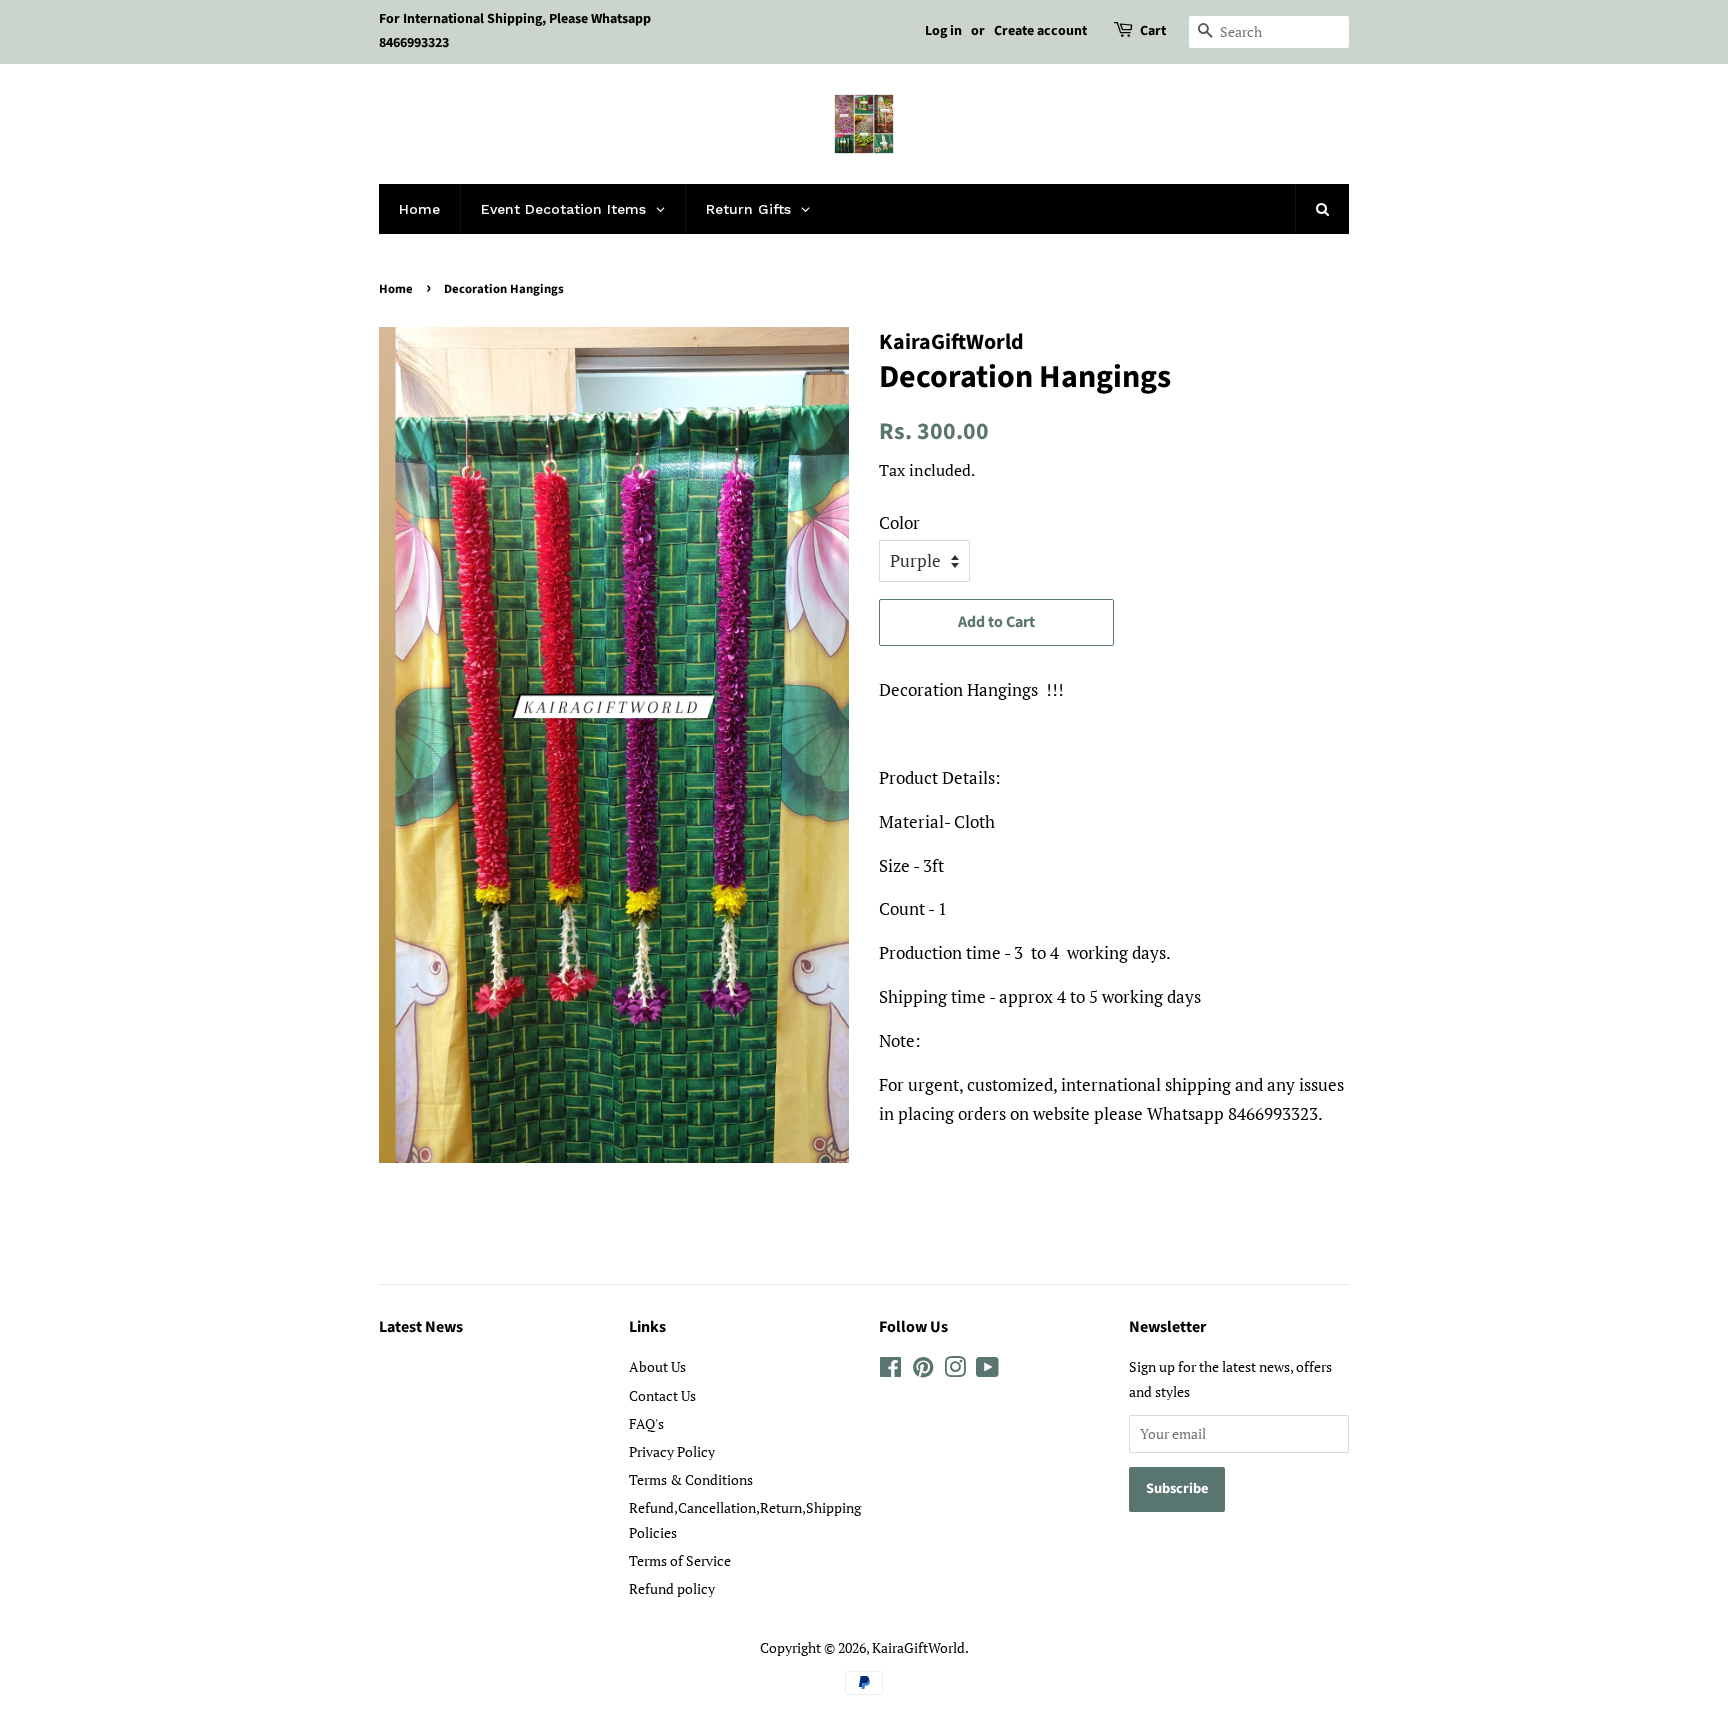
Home (396, 289)
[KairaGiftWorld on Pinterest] (923, 1370)
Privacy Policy (672, 1451)
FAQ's (646, 1423)
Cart (1153, 31)
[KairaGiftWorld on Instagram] (955, 1370)
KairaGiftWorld (918, 1647)
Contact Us (662, 1395)
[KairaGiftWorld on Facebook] (890, 1370)
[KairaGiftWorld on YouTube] (987, 1370)
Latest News (421, 1327)
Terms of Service (680, 1560)
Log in (943, 31)
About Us (657, 1366)
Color (899, 522)
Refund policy (672, 1588)
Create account (1040, 31)
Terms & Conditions (691, 1479)
